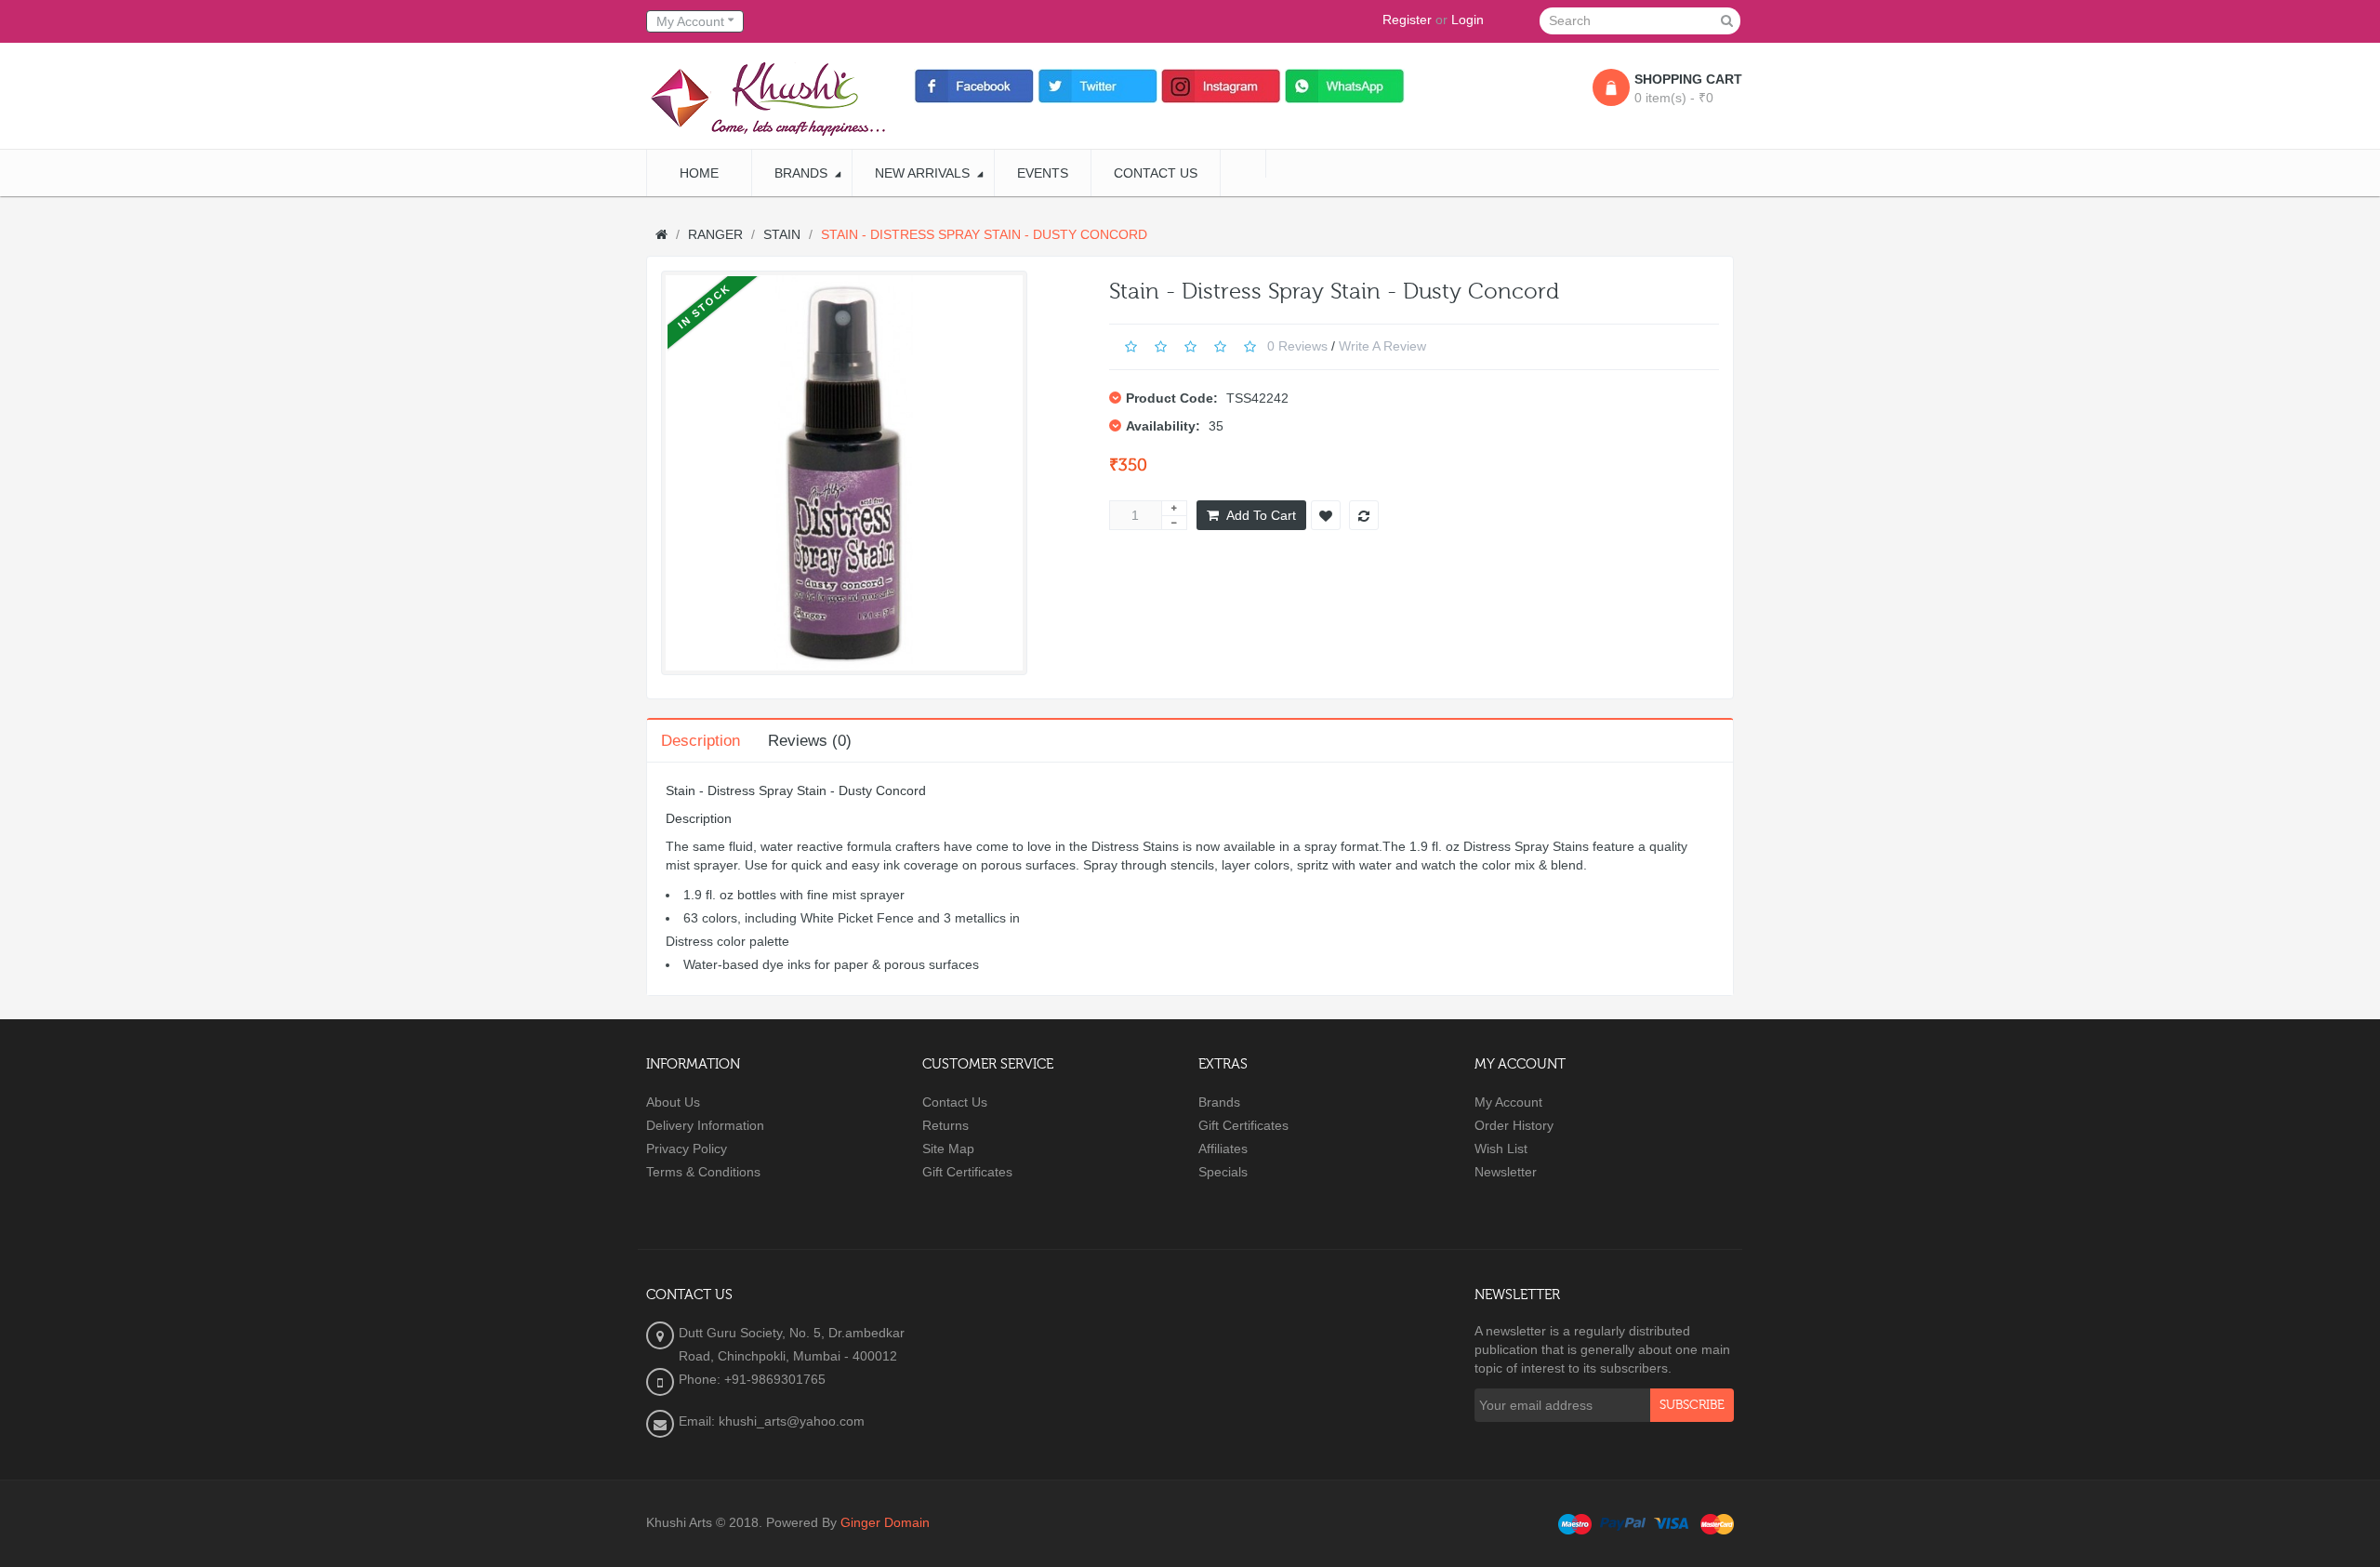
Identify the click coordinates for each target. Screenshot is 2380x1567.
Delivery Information (705, 1125)
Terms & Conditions (703, 1172)
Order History (1514, 1125)
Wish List (1501, 1149)
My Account (1508, 1102)
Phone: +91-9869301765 (752, 1379)
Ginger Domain (885, 1522)
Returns (945, 1125)
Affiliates (1223, 1149)
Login (1468, 20)
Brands (1219, 1102)
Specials (1223, 1172)
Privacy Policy (687, 1149)
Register (1407, 20)
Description (701, 741)
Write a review (1382, 345)
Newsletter (1506, 1172)
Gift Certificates (967, 1172)
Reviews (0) (810, 741)
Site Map (948, 1149)
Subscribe (1692, 1405)
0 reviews (1297, 345)
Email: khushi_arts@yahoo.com (772, 1421)
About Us (673, 1102)
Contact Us (955, 1102)
